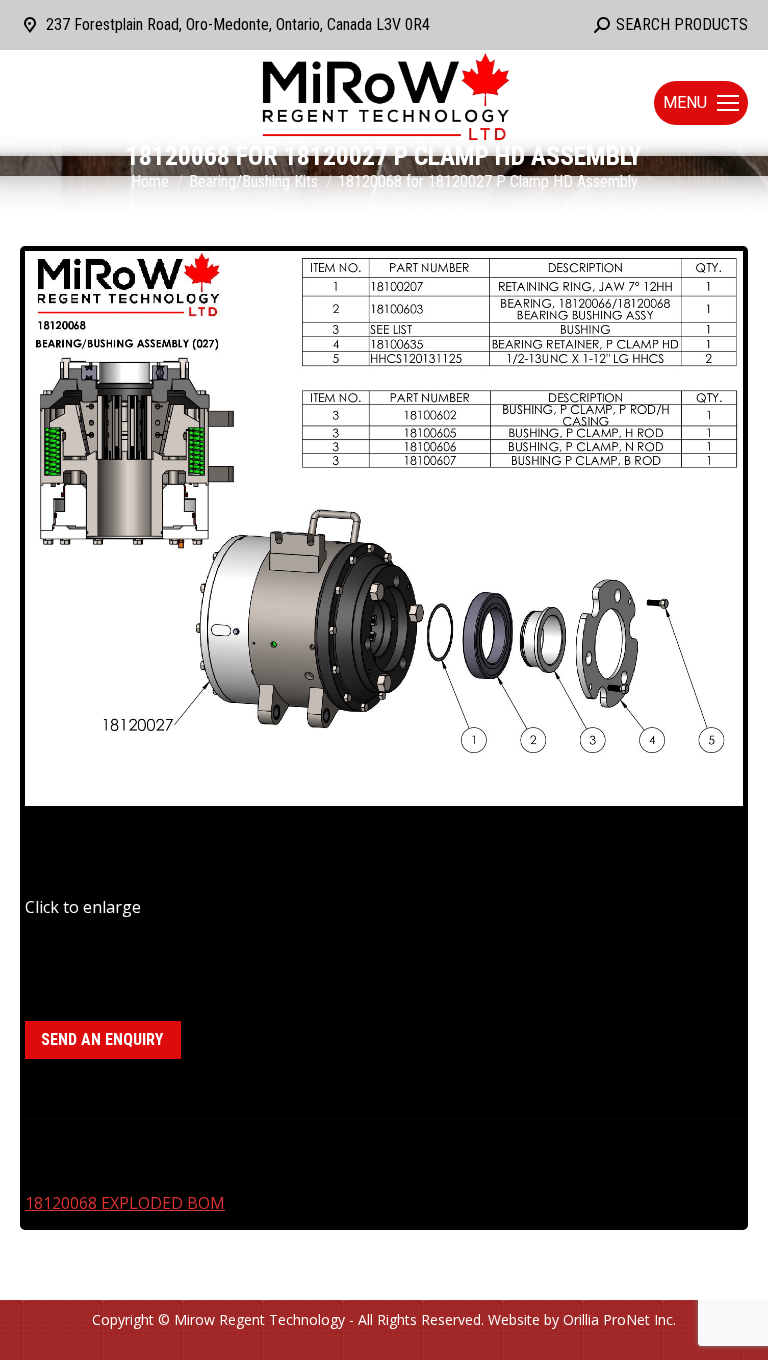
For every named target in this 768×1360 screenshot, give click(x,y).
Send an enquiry (102, 1039)
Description (68, 1150)
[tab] (384, 1140)
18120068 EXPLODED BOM (125, 1203)
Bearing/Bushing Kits (158, 960)
